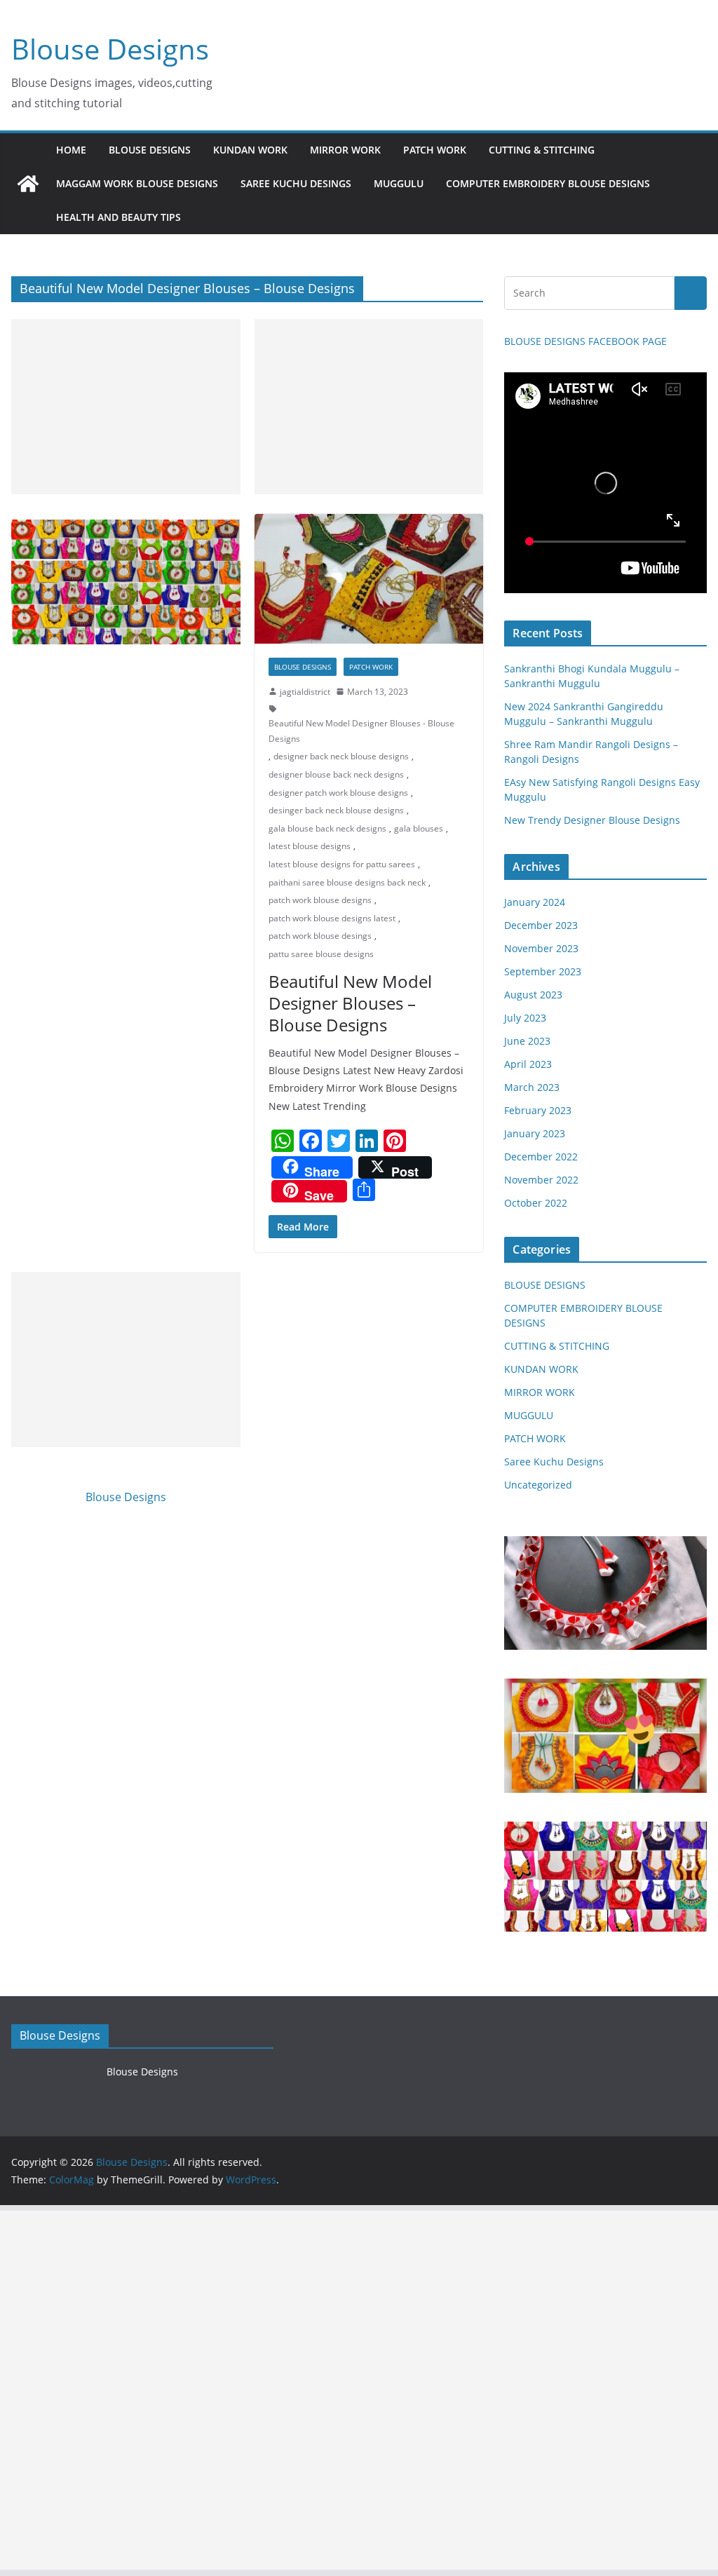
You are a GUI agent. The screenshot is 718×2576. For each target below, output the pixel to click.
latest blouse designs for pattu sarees (342, 864)
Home (71, 150)
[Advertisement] (126, 407)
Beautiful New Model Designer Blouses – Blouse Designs (350, 1003)
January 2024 (535, 902)
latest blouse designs (310, 846)
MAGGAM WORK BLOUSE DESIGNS (137, 183)
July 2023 (525, 1018)
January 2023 (535, 1133)
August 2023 (533, 995)
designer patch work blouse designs (338, 793)
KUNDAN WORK (250, 150)
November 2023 (541, 948)
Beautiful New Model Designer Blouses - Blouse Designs (361, 731)
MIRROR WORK (345, 150)
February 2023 (538, 1110)
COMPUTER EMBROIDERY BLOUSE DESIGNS (548, 183)
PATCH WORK (435, 150)
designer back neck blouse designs (341, 756)
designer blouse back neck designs (336, 774)
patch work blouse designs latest (332, 918)
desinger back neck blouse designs (336, 810)
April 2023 (528, 1064)
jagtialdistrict (305, 692)
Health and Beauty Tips (118, 217)
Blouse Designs (110, 49)
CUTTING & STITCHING (542, 150)
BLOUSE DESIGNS (150, 150)
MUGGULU (399, 183)
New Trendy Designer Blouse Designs (592, 820)
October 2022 (536, 1203)
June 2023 (527, 1041)
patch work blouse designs (320, 900)
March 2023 (532, 1087)
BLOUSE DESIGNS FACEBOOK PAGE (585, 341)
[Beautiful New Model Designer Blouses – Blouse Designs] (369, 579)
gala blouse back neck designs (327, 828)
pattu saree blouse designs (321, 954)
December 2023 (541, 925)
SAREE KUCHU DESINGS (296, 183)
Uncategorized (538, 1485)
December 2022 (541, 1157)
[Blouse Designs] (28, 184)
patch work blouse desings (320, 936)
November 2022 (541, 1180)
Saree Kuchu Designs (554, 1462)
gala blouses (419, 828)
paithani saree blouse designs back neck (347, 882)
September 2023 (543, 971)
